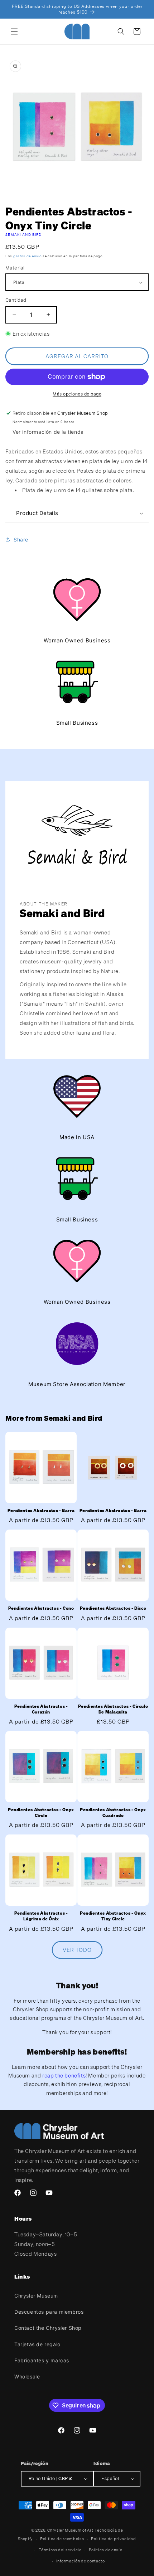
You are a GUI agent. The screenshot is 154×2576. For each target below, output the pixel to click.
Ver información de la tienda (48, 432)
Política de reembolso (62, 2539)
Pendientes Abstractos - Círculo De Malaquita (113, 1709)
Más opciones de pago (77, 394)
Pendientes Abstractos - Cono (41, 1608)
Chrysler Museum (36, 2296)
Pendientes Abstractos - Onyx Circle (41, 1812)
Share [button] (21, 539)
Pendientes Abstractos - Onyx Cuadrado (113, 1812)
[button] (14, 31)
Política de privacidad (113, 2539)
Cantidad (16, 300)
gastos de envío (28, 256)
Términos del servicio (60, 2550)
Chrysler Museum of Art (70, 2530)
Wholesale (27, 2376)
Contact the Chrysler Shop (48, 2328)
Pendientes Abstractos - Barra (41, 1510)
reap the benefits (64, 2075)
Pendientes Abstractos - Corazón (41, 1709)
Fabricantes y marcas (42, 2360)
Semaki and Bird (24, 235)
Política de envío (106, 2550)
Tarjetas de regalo (37, 2344)
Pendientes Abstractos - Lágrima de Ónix (41, 1916)
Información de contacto (81, 2561)
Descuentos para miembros (49, 2312)
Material (15, 268)
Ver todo (77, 1950)
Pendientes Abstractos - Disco (113, 1608)
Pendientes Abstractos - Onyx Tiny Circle (113, 1916)
